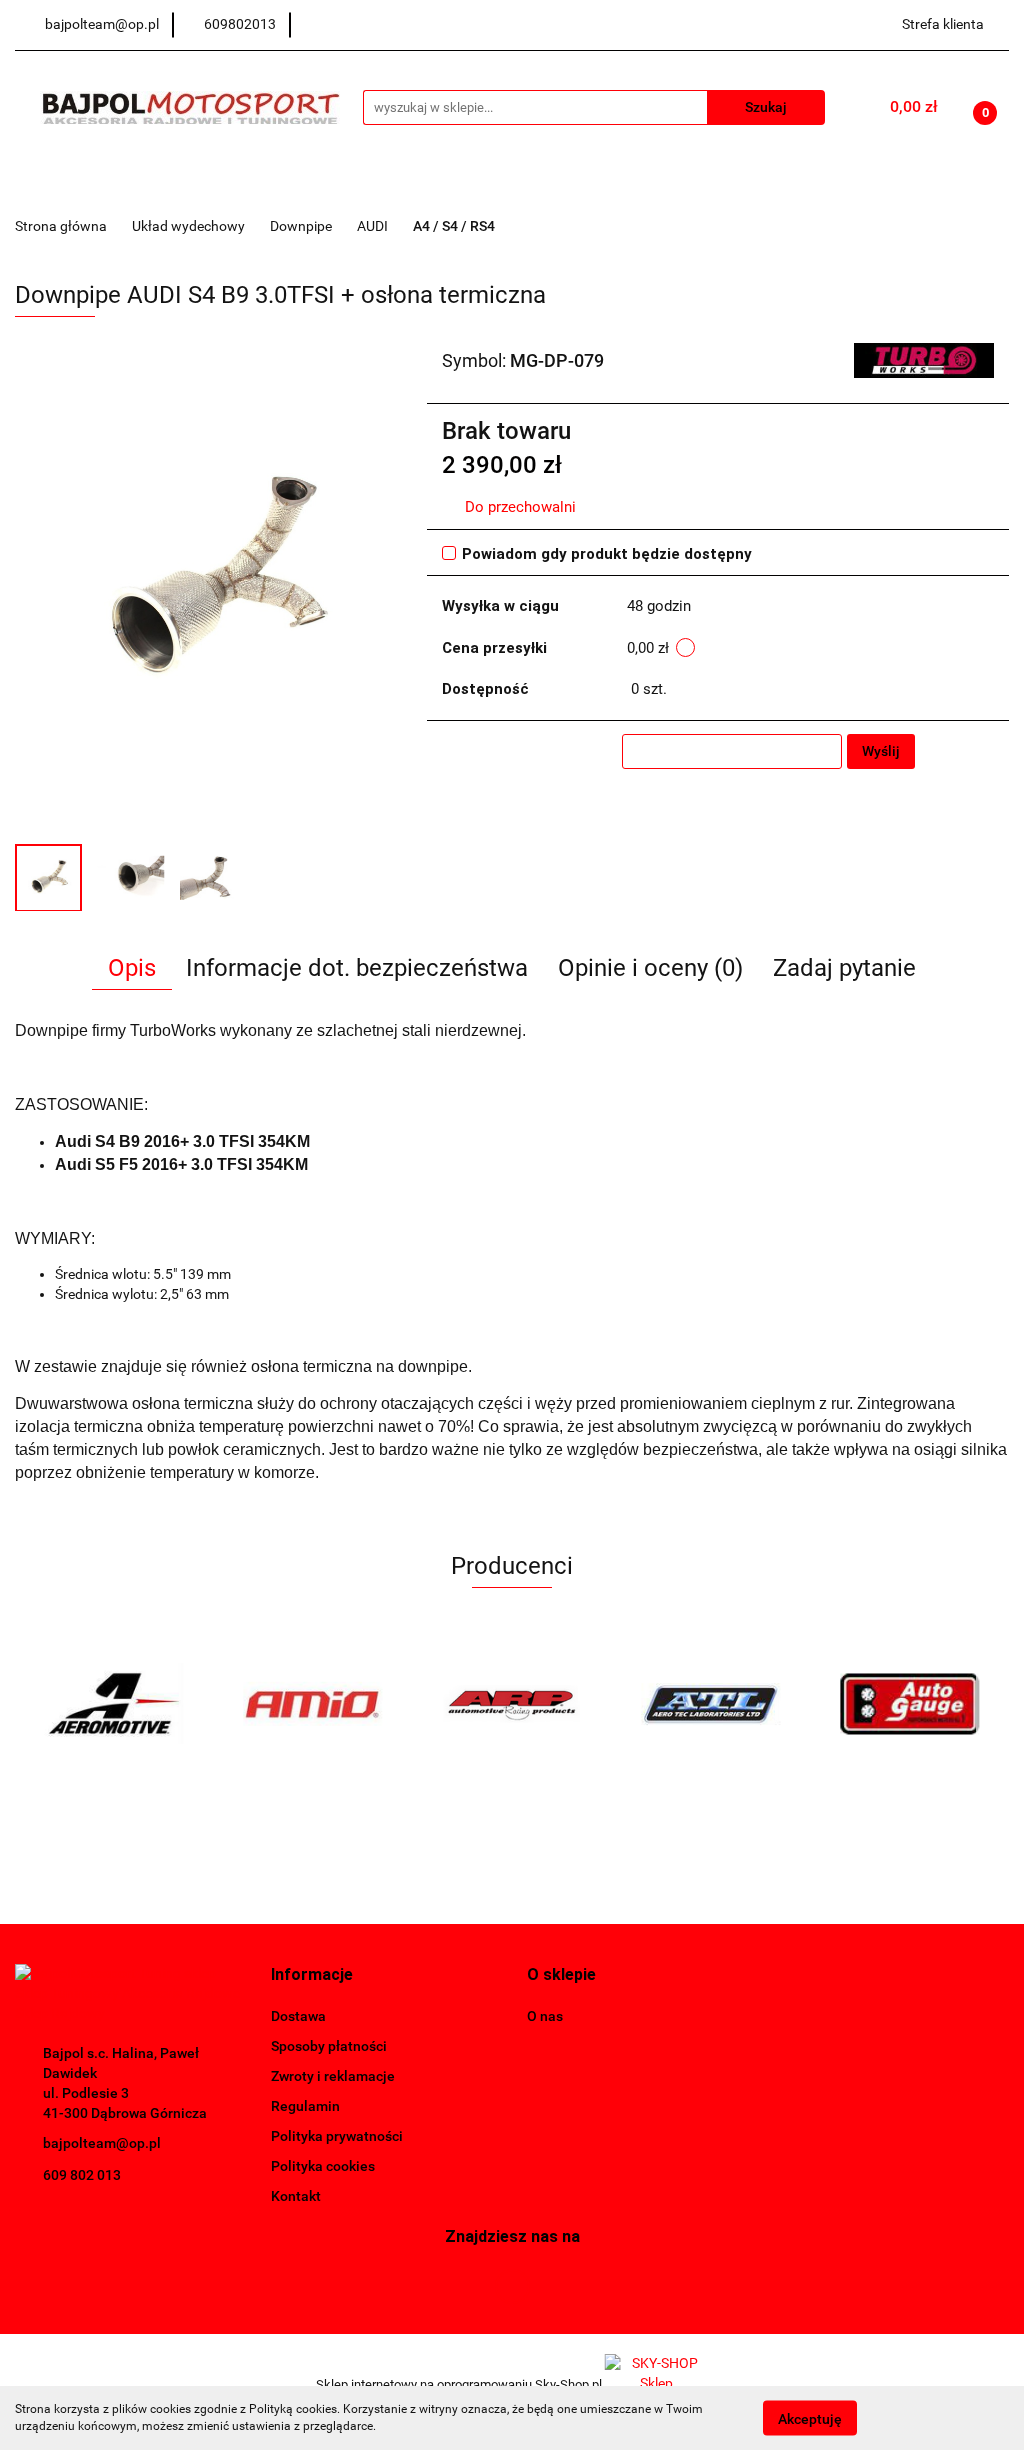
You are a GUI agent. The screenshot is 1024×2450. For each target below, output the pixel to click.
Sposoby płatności (329, 2046)
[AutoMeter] (909, 1704)
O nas (545, 2016)
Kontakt (296, 2196)
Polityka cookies (323, 2166)
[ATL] (512, 1704)
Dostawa (298, 2016)
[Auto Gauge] (710, 1704)
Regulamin (305, 2106)
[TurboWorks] (924, 359)
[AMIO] (114, 1704)
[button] (312, 1975)
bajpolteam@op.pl (102, 2143)
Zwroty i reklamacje (333, 2076)
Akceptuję (810, 2418)
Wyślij (881, 751)
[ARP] (313, 1704)
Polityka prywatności (337, 2136)
